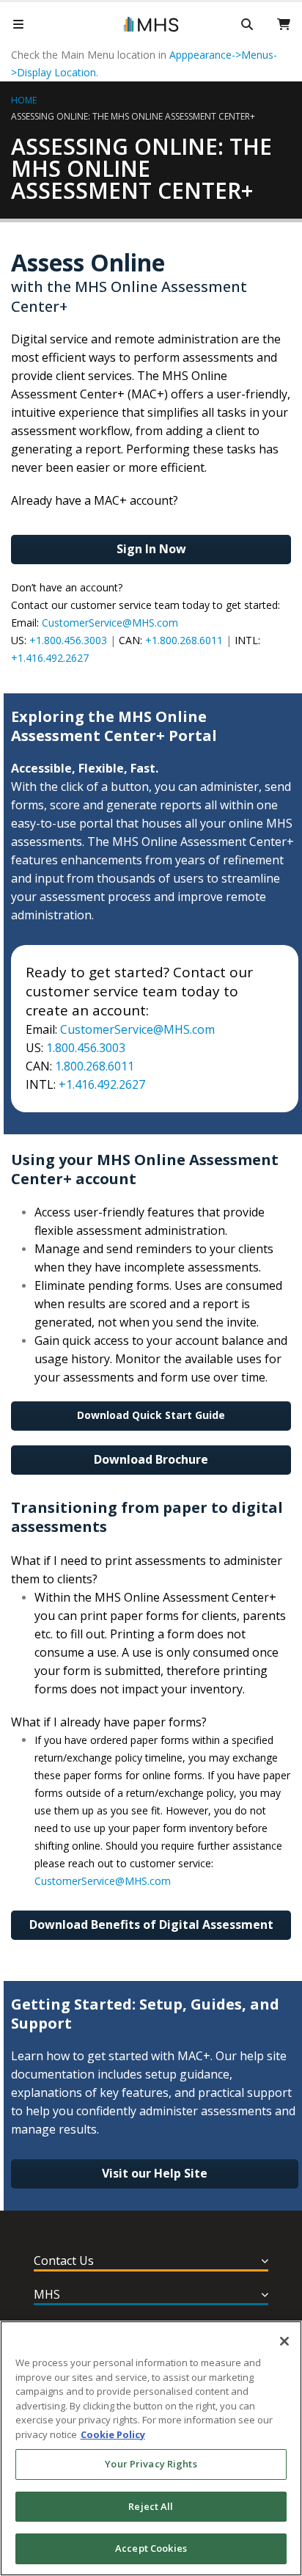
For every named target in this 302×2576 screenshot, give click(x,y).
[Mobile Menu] (18, 24)
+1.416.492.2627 (50, 658)
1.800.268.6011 (95, 1066)
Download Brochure (151, 1459)
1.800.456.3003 (86, 1048)
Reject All (151, 2506)
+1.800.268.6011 (184, 640)
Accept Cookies (151, 2548)
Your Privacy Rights (151, 2464)
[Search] (247, 24)
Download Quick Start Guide (151, 1415)
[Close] (284, 2341)
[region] (151, 2448)
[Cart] (284, 24)
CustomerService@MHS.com (110, 623)
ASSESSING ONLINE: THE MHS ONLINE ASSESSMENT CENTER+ (133, 116)
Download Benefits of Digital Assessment (151, 1924)
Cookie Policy (113, 2434)
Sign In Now (151, 549)
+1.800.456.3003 (68, 640)
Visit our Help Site (155, 2173)
